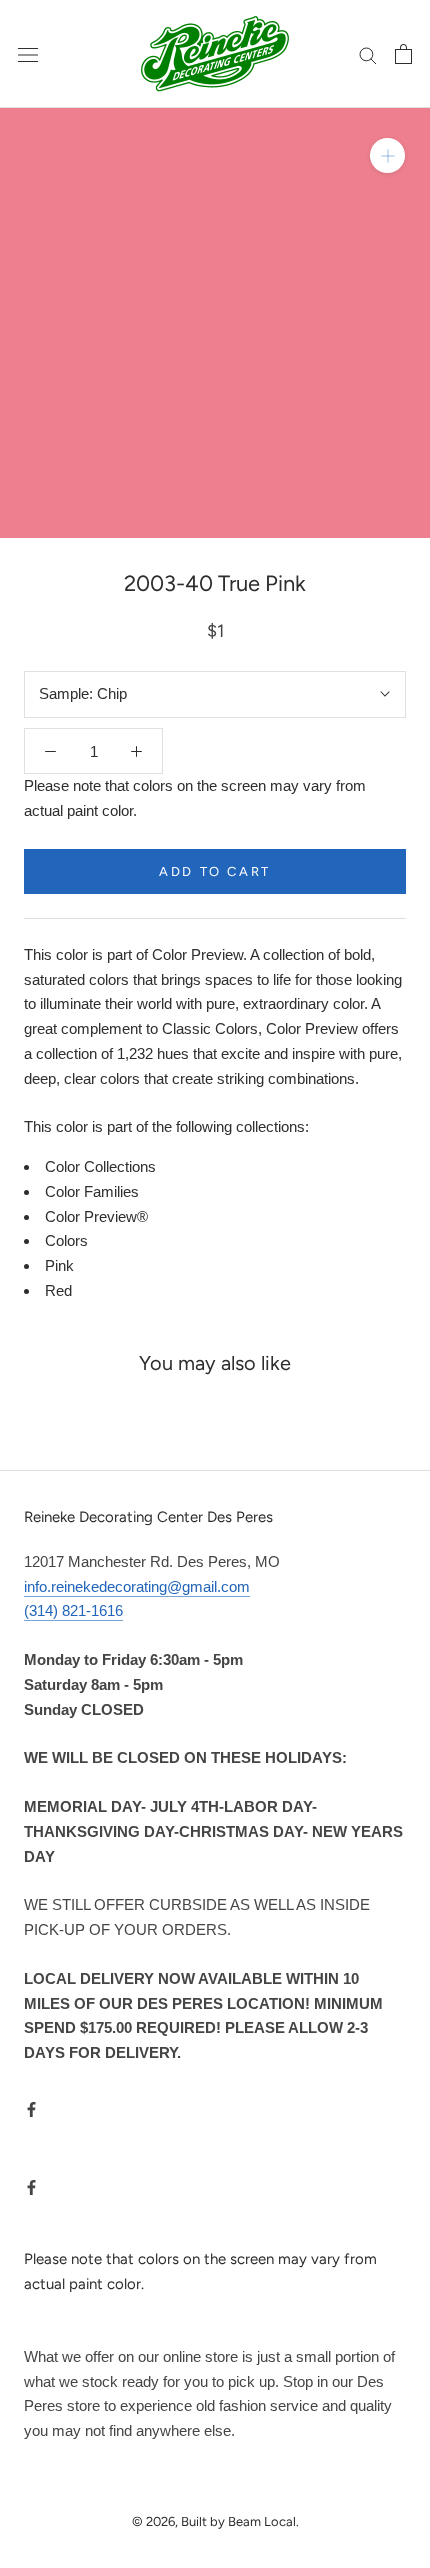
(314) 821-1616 (73, 1610)
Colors (66, 1240)
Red (58, 1290)
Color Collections (100, 1166)
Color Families (92, 1191)
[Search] (368, 54)
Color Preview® (96, 1216)
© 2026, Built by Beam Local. (215, 2521)
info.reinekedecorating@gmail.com (137, 1586)
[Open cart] (403, 54)
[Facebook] (31, 2108)
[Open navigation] (28, 54)
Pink (59, 1265)
